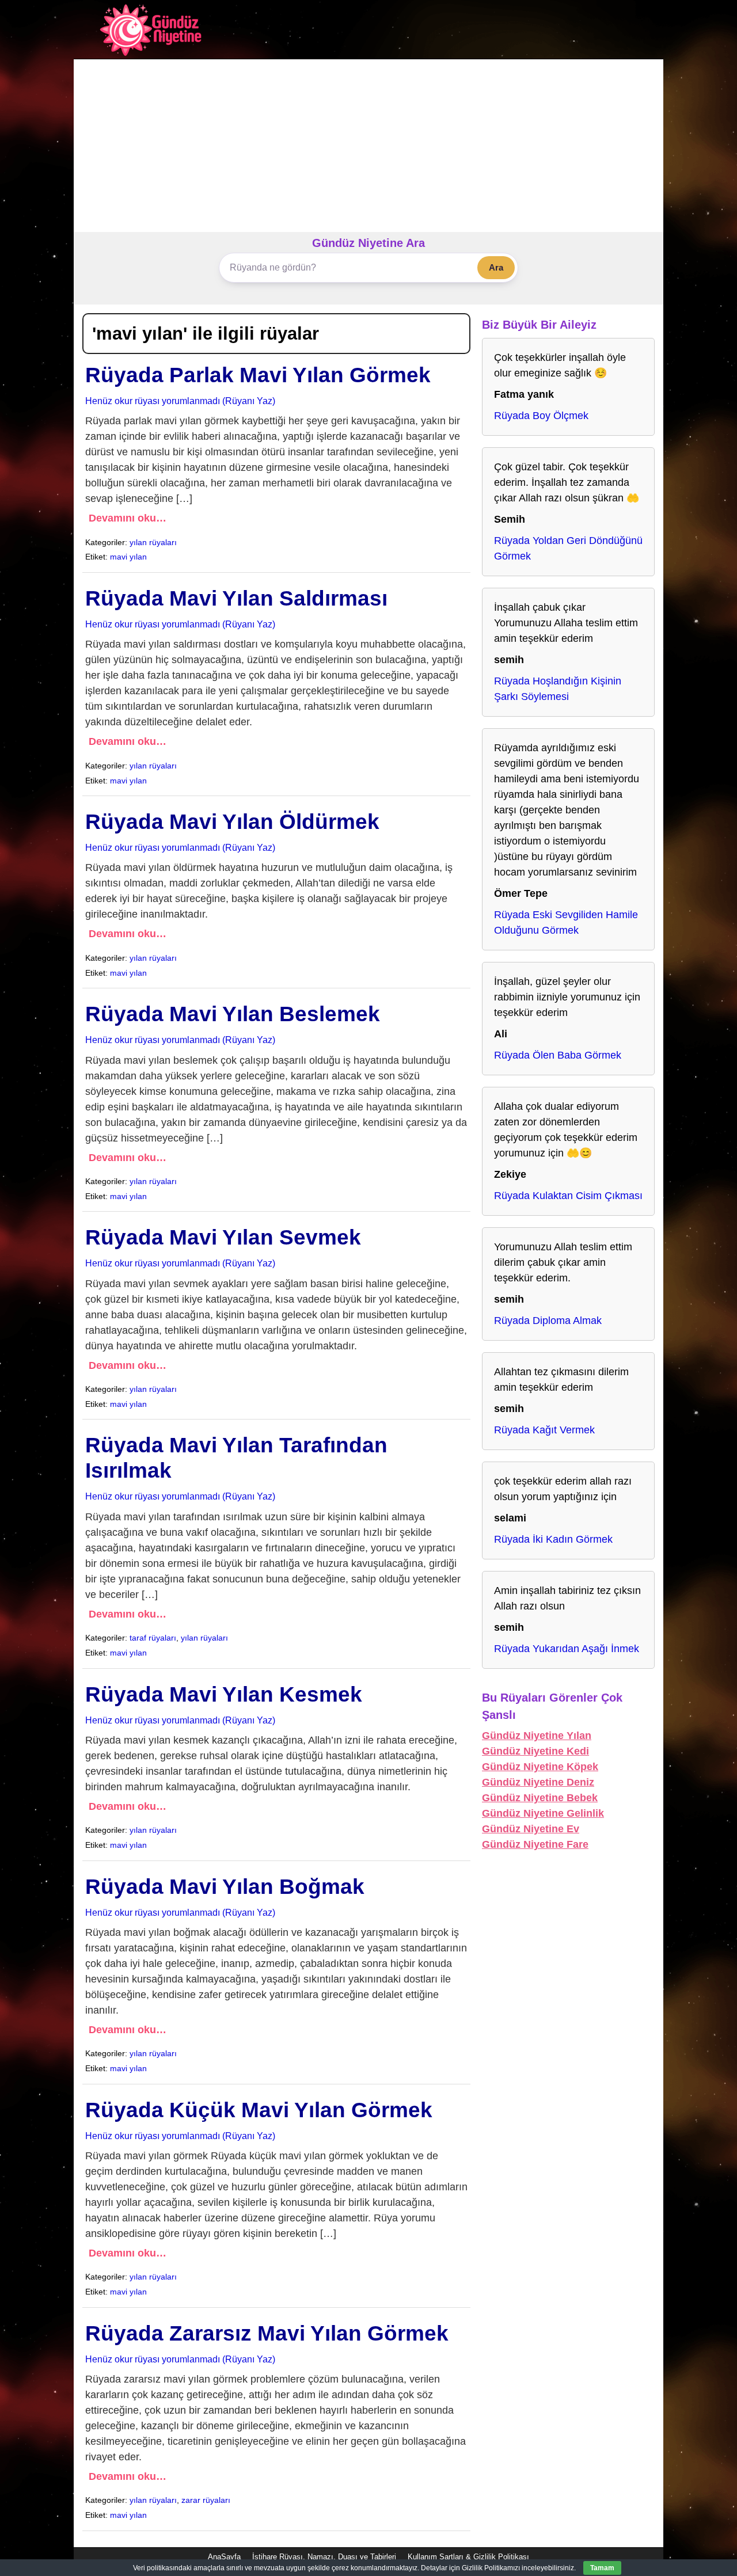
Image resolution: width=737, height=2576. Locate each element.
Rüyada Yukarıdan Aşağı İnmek (567, 1649)
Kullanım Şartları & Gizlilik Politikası (468, 2557)
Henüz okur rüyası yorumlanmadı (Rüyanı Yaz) (180, 401)
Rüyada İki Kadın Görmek (553, 1539)
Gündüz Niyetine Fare (535, 1844)
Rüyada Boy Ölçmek (541, 416)
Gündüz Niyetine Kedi (535, 1751)
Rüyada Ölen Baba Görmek (558, 1055)
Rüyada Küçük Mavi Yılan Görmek (259, 2110)
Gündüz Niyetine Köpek (540, 1767)
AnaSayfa (224, 2557)
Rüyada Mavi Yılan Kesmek (224, 1694)
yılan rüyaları (153, 542)
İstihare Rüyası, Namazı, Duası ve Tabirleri (324, 2557)
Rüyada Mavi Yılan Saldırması (236, 598)
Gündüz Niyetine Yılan (537, 1736)
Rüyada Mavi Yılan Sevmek (223, 1237)
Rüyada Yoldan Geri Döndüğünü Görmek (568, 548)
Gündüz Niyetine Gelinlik (543, 1813)
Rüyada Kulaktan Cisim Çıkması (568, 1196)
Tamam (602, 2568)
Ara (496, 267)
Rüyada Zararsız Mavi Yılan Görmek (267, 2333)
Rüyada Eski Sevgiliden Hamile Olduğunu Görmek (566, 922)
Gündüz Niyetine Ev (531, 1829)
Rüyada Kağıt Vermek (544, 1430)
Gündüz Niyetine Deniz (538, 1782)
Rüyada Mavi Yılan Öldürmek (232, 822)
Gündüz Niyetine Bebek (540, 1798)
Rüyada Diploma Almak (548, 1321)
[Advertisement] (368, 146)
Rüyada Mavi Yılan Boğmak (225, 1887)
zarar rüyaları (206, 2500)
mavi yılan (128, 557)
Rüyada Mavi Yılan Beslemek (233, 1014)
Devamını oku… (128, 518)
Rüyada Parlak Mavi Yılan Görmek (258, 375)
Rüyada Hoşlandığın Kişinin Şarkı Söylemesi (558, 689)
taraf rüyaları (153, 1638)
